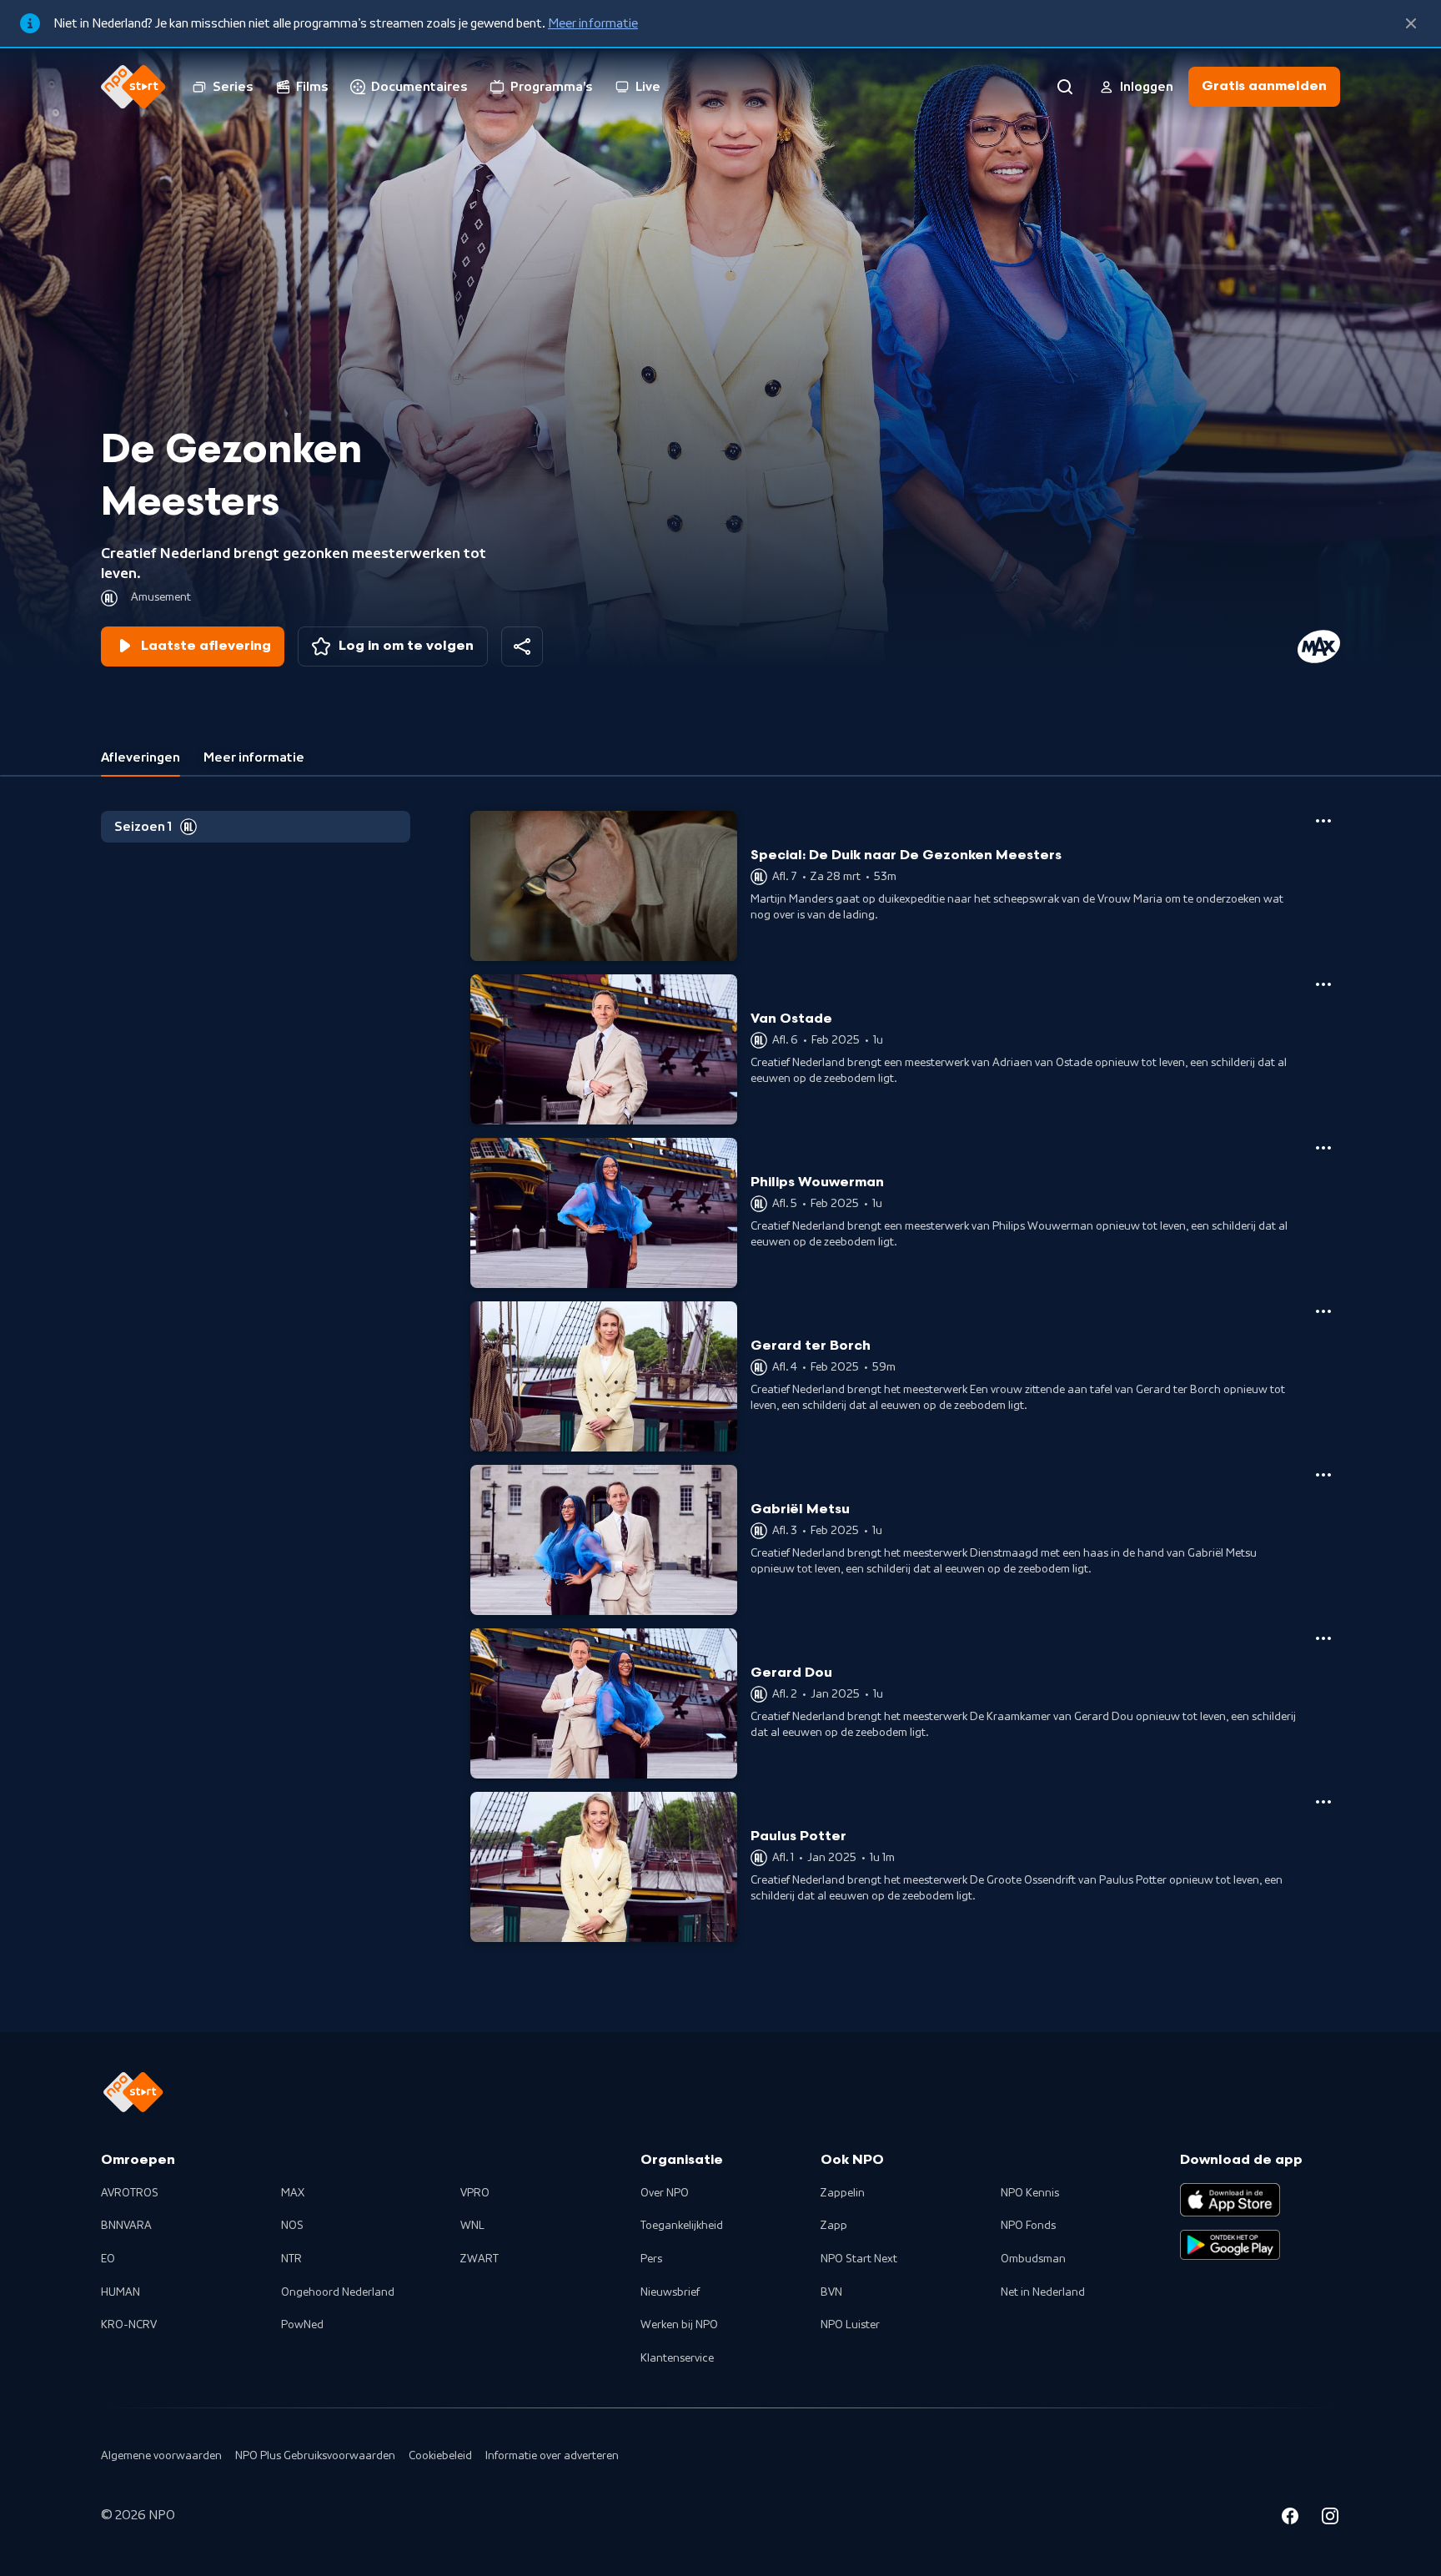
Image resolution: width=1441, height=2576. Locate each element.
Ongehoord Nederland (338, 2292)
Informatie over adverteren (552, 2456)
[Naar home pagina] (133, 87)
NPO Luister (850, 2325)
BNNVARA (126, 2226)
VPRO (475, 2193)
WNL (472, 2226)
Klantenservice (677, 2358)
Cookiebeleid (440, 2456)
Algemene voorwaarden (161, 2456)
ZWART (479, 2259)
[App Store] (1230, 2200)
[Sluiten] (1411, 23)
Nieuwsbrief (670, 2292)
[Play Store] (1230, 2245)
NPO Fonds (1028, 2226)
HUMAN (121, 2292)
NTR (291, 2259)
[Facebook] (1290, 2518)
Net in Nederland (1043, 2292)
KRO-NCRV (129, 2325)
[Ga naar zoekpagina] (1065, 87)
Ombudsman (1033, 2259)
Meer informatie (593, 23)
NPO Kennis (1030, 2193)
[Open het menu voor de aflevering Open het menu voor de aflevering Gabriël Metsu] (1323, 1475)
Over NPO (665, 2193)
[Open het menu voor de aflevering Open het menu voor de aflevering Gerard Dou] (1323, 1638)
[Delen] (522, 647)
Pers (651, 2259)
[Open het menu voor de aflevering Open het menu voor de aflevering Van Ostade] (1323, 984)
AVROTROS (130, 2193)
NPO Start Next (859, 2259)
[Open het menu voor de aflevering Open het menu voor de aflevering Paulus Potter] (1323, 1802)
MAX (293, 2193)
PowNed (302, 2325)
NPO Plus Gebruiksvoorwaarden (315, 2456)
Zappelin (843, 2193)
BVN (831, 2292)
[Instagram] (1330, 2518)
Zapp (834, 2226)
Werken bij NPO (679, 2325)
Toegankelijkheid (682, 2226)
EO (108, 2259)
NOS (292, 2226)
